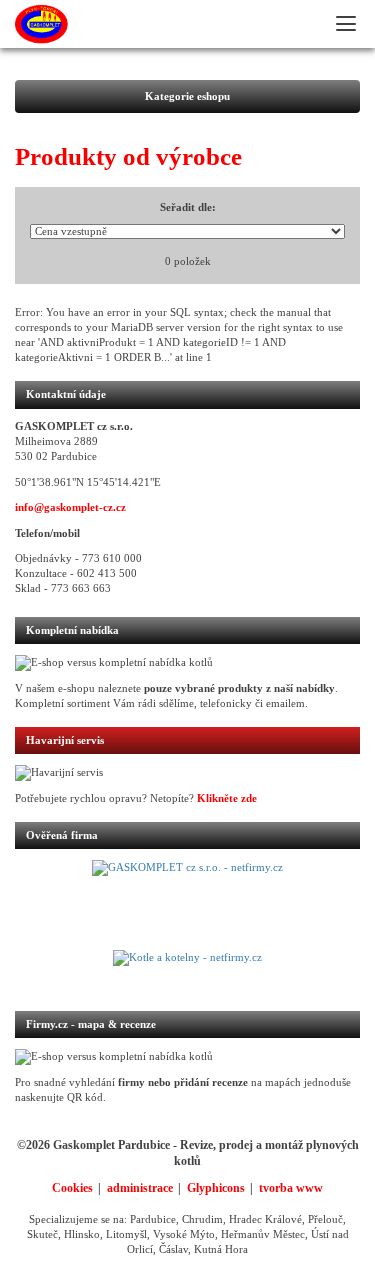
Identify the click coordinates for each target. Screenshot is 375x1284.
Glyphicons (216, 1188)
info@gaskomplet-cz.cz (70, 507)
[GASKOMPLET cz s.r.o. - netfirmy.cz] (187, 905)
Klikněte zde (227, 798)
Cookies (72, 1188)
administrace (140, 1188)
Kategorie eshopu (187, 96)
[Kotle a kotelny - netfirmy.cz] (187, 970)
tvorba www (291, 1188)
